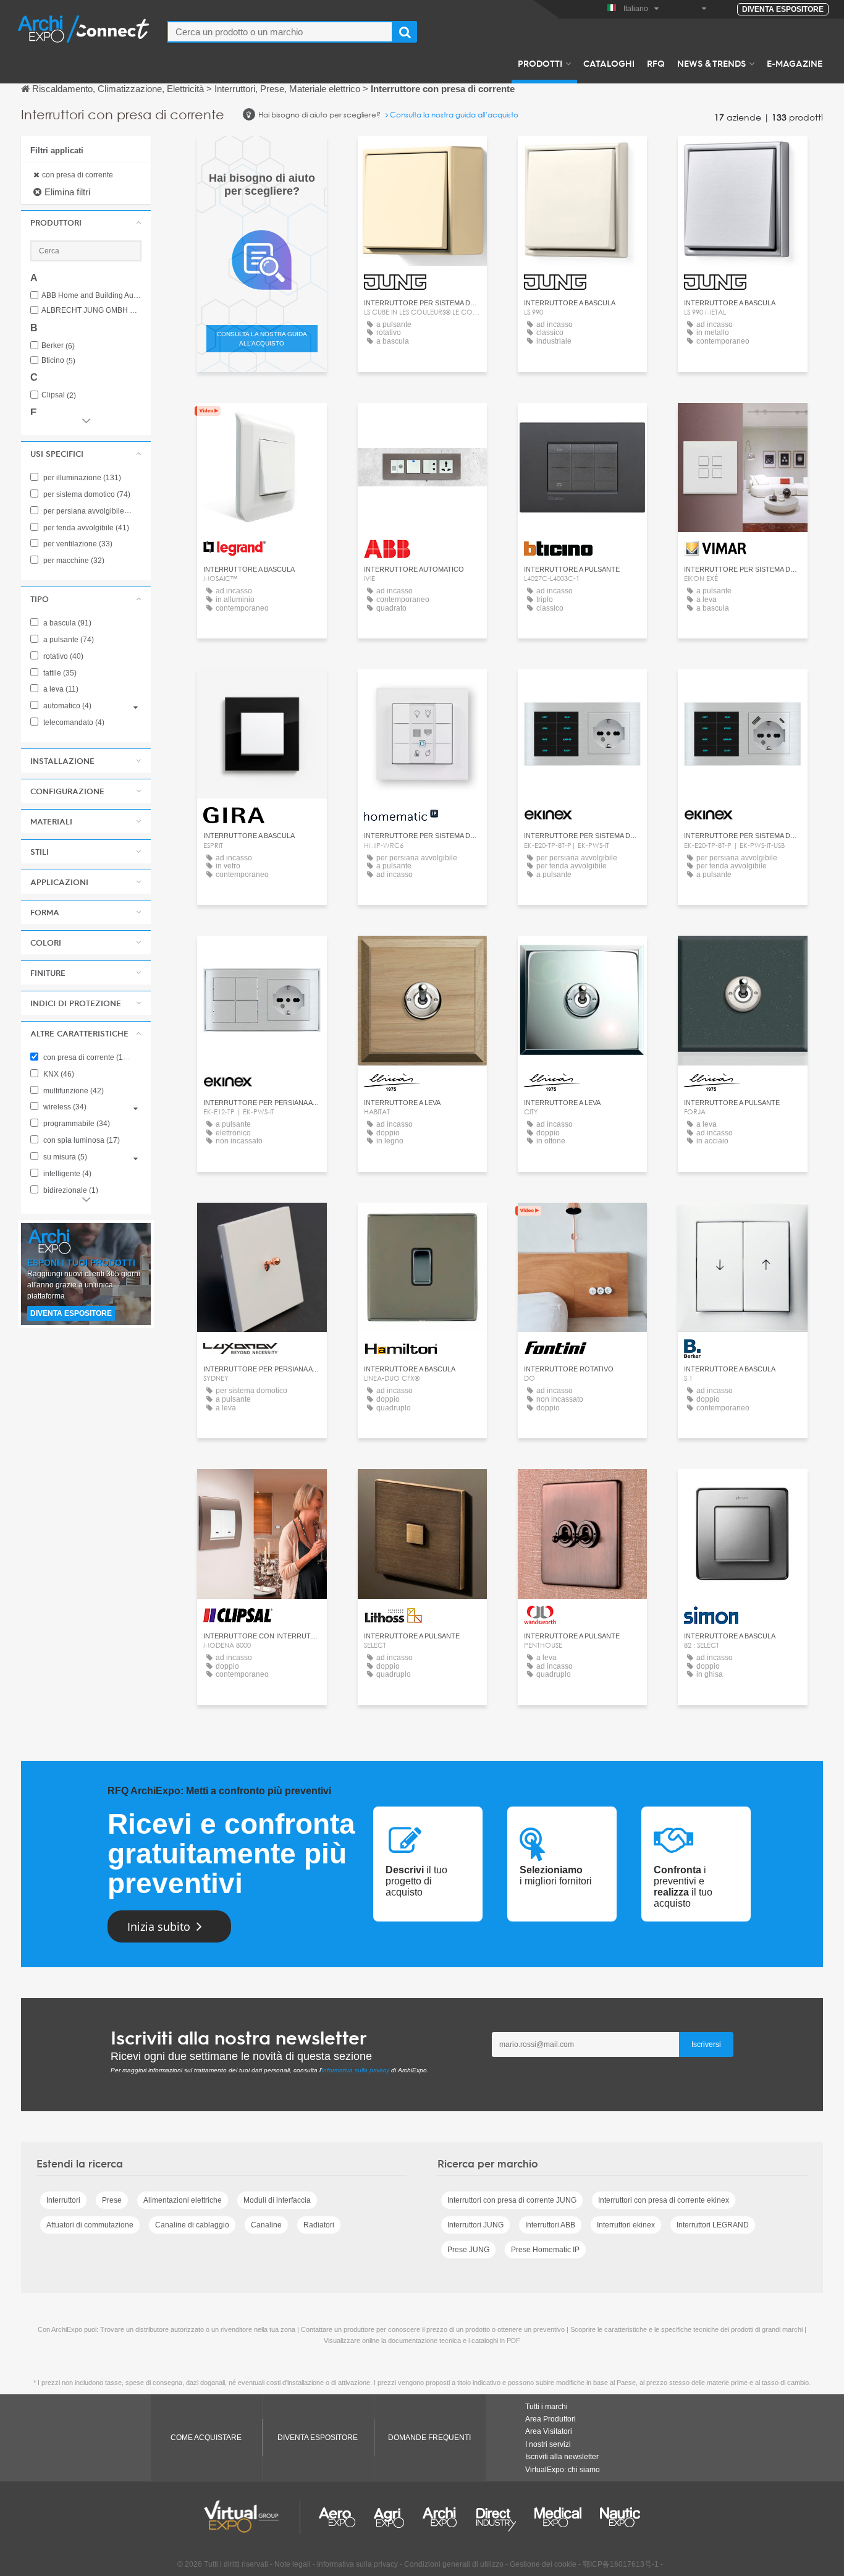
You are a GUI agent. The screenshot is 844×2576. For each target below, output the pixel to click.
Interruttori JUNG (475, 2225)
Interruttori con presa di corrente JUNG (512, 2200)
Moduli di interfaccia (277, 2200)
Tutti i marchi (546, 2407)
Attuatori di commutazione (90, 2225)
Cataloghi (609, 63)
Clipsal (59, 395)
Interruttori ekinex (626, 2225)
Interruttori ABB (550, 2225)
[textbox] (280, 32)
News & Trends (711, 63)
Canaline (266, 2225)
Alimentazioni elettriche (183, 2200)
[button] (86, 222)
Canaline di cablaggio (192, 2225)
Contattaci (262, 424)
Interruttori (63, 2200)
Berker (58, 346)
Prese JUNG (468, 2250)
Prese (112, 2200)
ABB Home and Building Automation (91, 296)
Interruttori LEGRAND (713, 2225)
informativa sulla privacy (356, 2070)
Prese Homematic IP (545, 2250)
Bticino (58, 361)
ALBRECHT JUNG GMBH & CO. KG (91, 311)
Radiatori (319, 2225)
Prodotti (540, 63)
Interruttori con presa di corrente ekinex (664, 2200)
